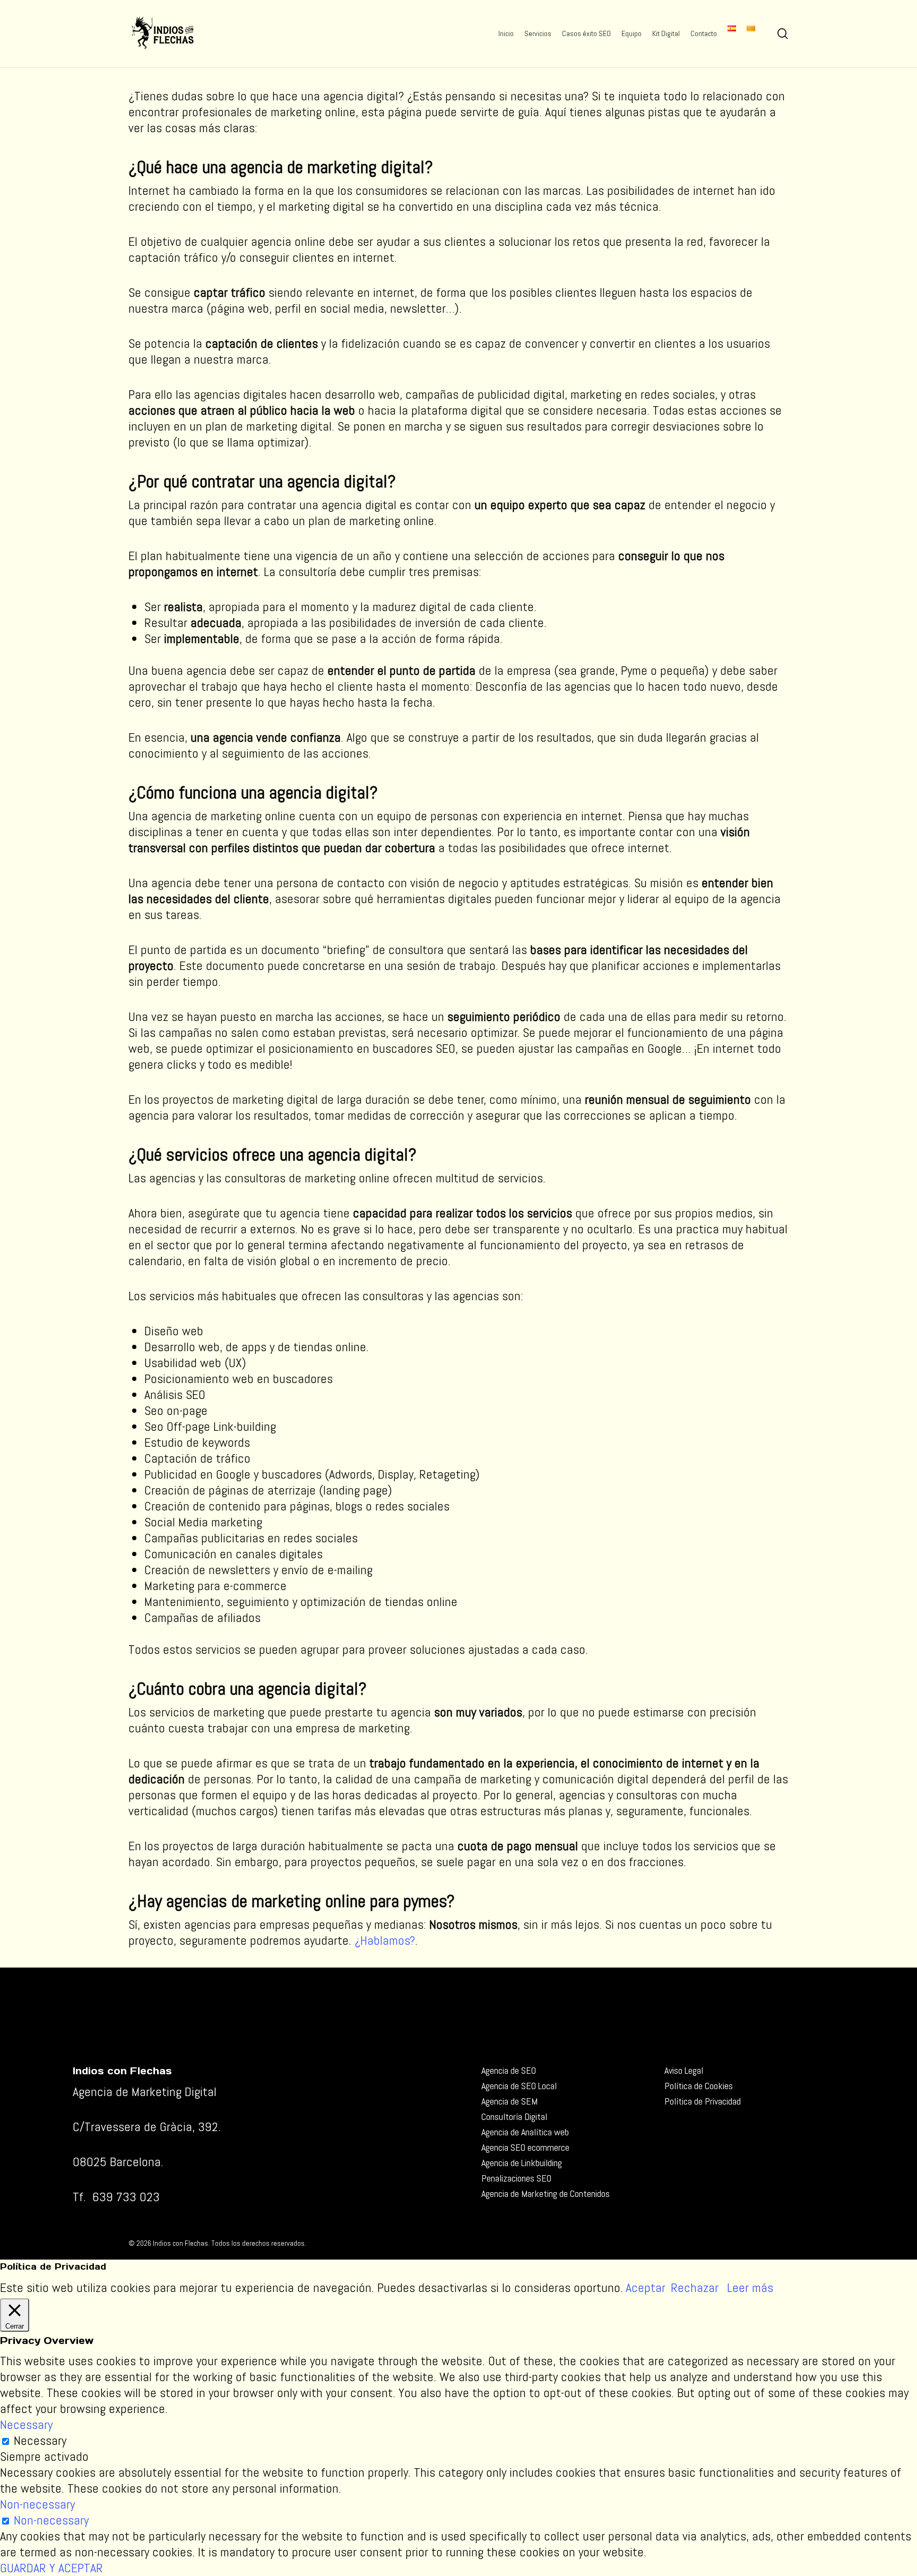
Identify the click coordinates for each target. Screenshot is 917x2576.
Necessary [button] (26, 2424)
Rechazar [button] (695, 2287)
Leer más (750, 2288)
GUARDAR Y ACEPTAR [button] (51, 2568)
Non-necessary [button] (37, 2504)
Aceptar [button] (646, 2288)
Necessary (40, 2440)
